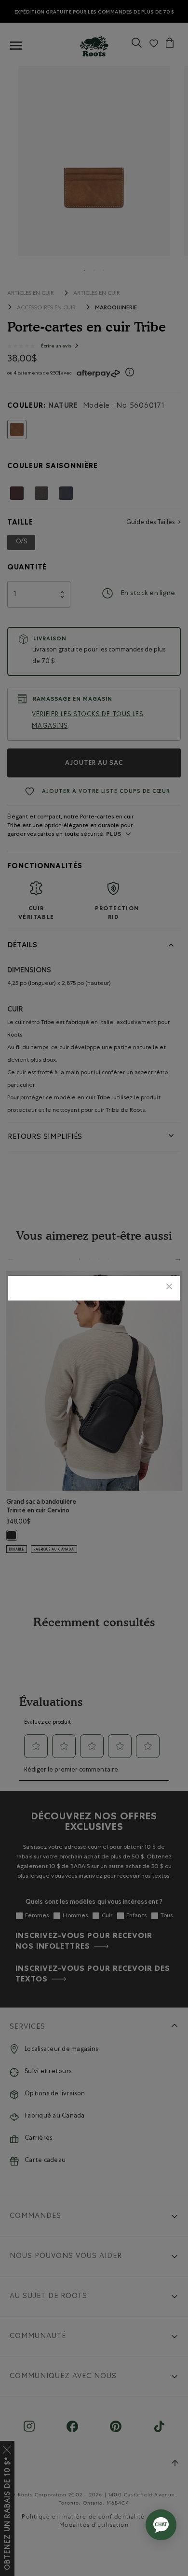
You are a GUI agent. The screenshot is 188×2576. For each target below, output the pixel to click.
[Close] (169, 1288)
